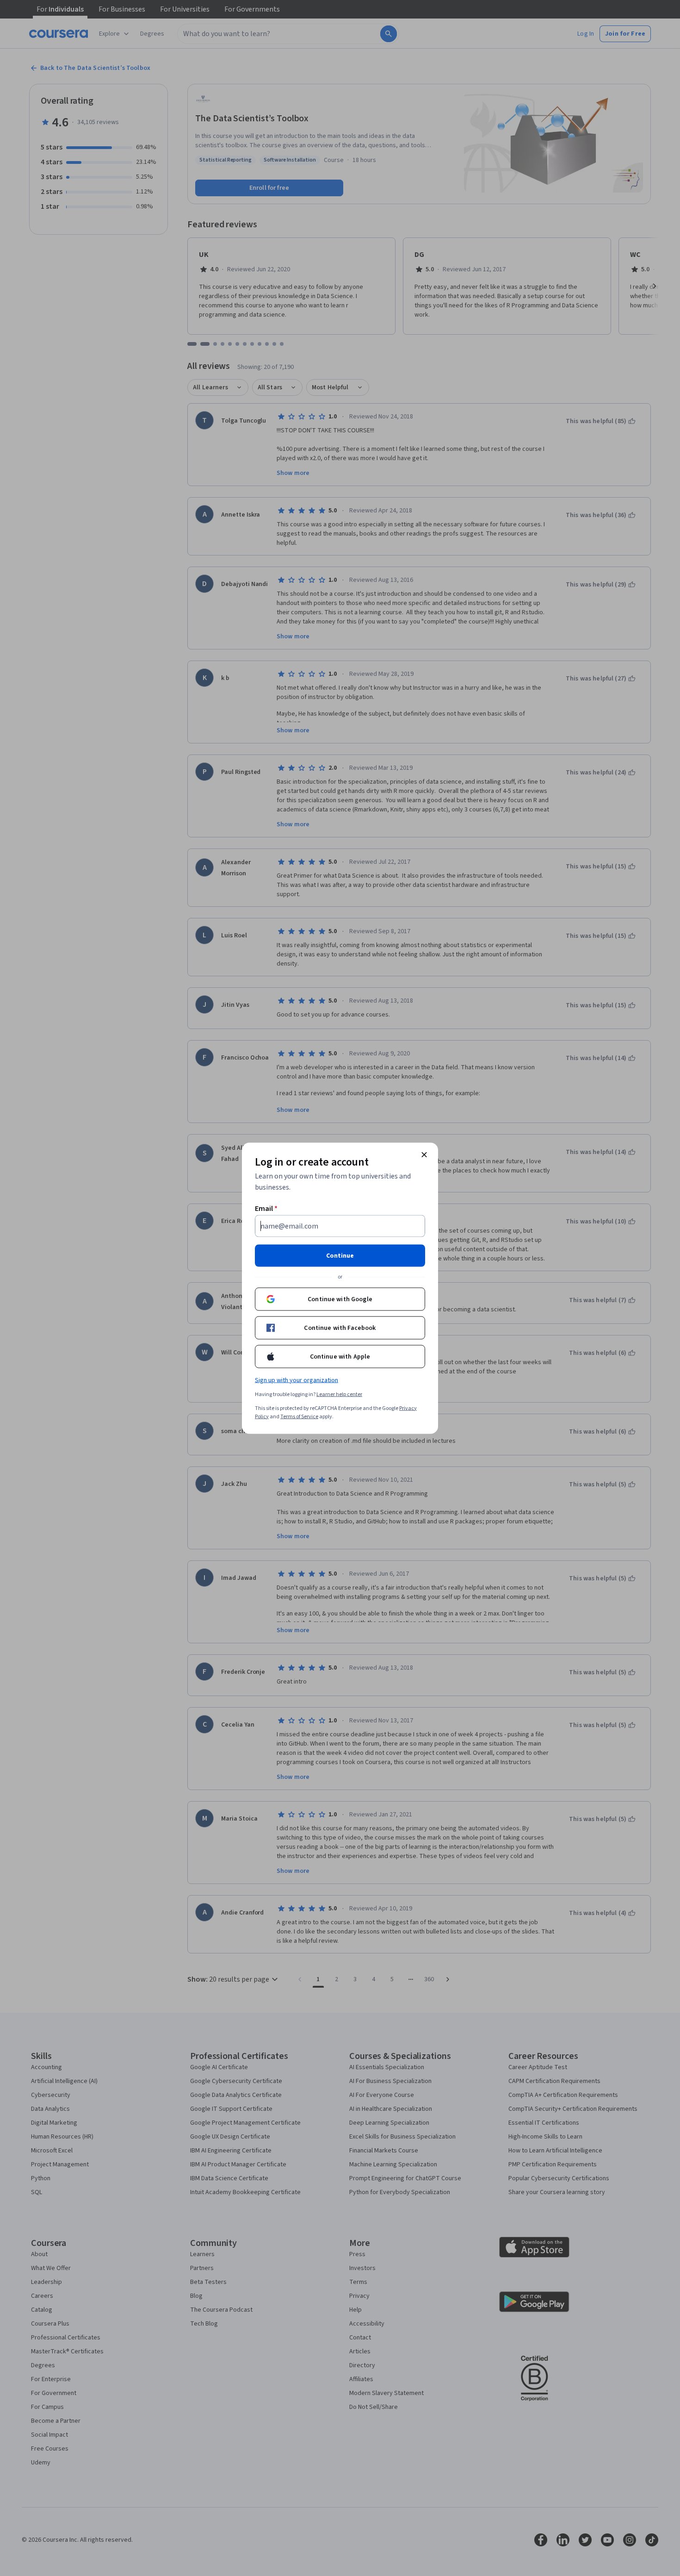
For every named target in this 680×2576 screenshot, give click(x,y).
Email (266, 1208)
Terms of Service (299, 1416)
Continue (340, 1255)
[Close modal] (424, 1154)
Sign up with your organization (297, 1380)
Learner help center (339, 1394)
